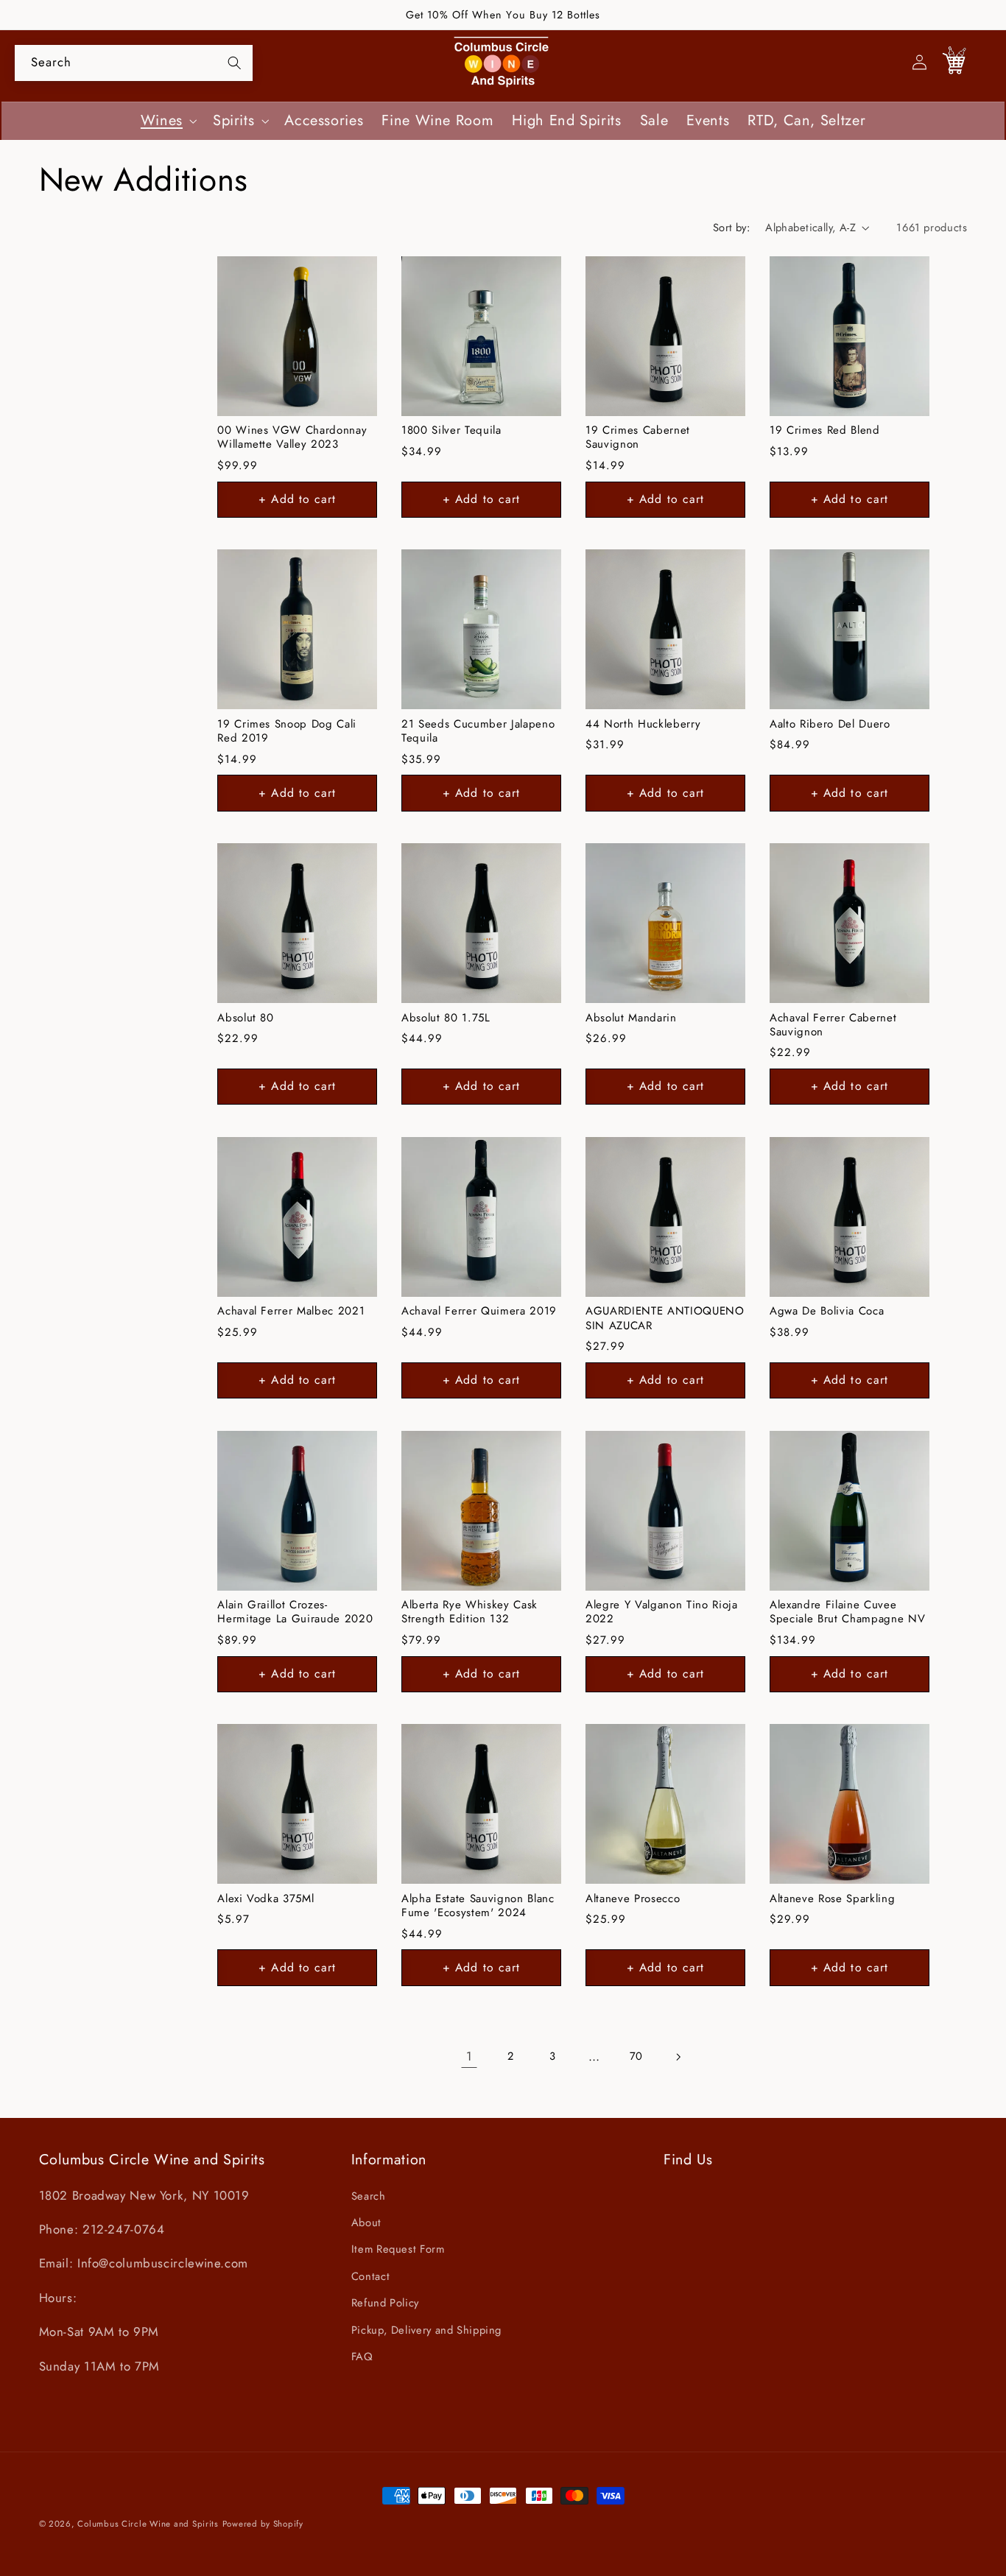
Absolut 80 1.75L (446, 1018)
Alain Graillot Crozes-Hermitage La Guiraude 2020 (295, 1612)
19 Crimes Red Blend (825, 430)
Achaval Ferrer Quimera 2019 (479, 1311)
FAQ (362, 2357)
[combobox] (134, 63)
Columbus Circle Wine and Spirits (148, 2524)
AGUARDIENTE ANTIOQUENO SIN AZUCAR (665, 1319)
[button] (167, 121)
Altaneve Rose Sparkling (832, 1899)
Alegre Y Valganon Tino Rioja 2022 (661, 1612)
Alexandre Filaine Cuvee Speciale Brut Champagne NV (847, 1612)
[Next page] (678, 2057)
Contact (370, 2276)
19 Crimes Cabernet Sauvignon (638, 438)
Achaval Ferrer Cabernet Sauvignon (833, 1025)
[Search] (234, 63)
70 (636, 2056)
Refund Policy (385, 2303)
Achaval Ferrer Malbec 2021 (291, 1311)
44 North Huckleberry (643, 724)
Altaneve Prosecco (633, 1899)
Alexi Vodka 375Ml (265, 1899)
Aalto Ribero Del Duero (830, 724)
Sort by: (731, 228)
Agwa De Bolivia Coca (827, 1311)
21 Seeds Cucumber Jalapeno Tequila (478, 732)
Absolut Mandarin (631, 1018)
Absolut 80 (246, 1018)
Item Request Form (398, 2250)
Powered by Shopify (263, 2524)
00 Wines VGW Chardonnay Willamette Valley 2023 (292, 438)
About (366, 2223)
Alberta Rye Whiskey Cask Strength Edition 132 (469, 1612)
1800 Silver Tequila (451, 430)
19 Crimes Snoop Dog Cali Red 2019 (287, 732)
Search (369, 2196)
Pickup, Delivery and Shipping (426, 2330)
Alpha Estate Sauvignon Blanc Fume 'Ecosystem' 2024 (478, 1906)
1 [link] (469, 2056)
